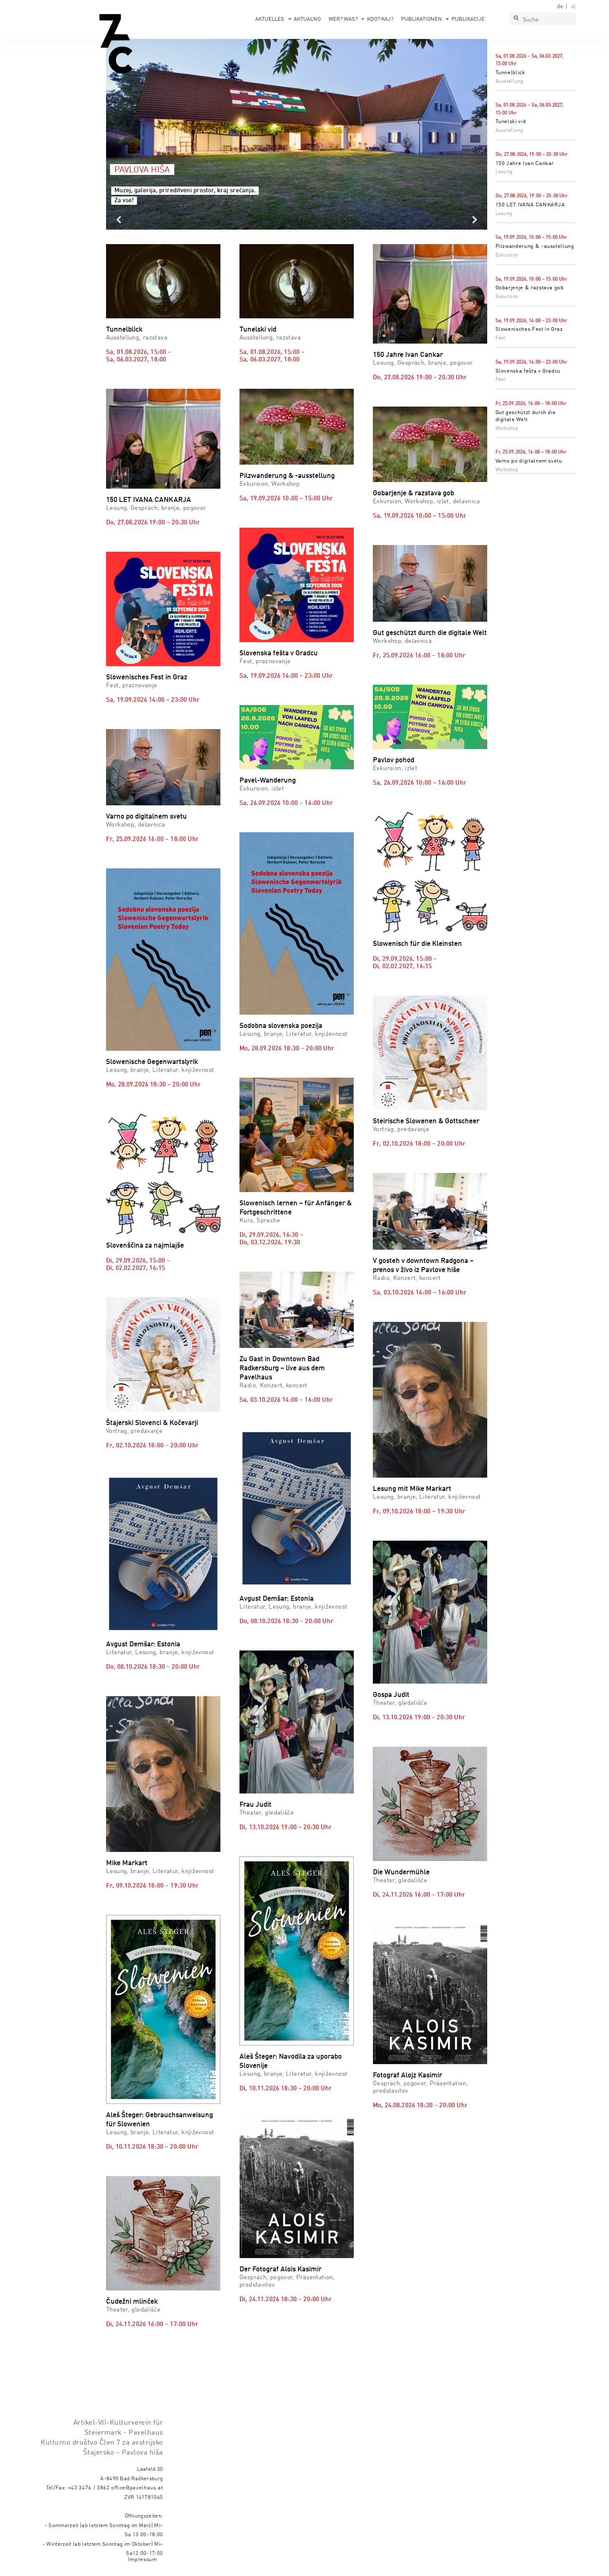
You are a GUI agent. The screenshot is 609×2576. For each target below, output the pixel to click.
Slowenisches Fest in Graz (529, 329)
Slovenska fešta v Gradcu (528, 371)
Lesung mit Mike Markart (412, 1489)
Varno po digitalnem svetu (529, 461)
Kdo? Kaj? (380, 19)
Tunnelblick (510, 73)
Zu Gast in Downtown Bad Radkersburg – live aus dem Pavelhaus (282, 1368)
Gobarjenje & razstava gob (530, 288)
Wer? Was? (343, 19)
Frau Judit (255, 1805)
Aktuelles (270, 19)
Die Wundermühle (401, 1872)
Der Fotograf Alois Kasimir (280, 2269)
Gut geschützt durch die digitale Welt (430, 633)
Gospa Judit (391, 1695)
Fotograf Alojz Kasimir (407, 2076)
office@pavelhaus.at (137, 2488)
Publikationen (422, 19)
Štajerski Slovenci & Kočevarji (152, 1423)
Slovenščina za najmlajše (145, 1246)
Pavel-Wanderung (268, 781)
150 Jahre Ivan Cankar (525, 164)
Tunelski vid (511, 122)
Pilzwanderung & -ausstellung (535, 246)
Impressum (143, 2560)
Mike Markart (127, 1863)
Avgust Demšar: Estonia (143, 1644)
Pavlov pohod (394, 760)
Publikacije (468, 19)
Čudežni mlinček (132, 2302)
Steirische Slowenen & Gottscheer (426, 1121)
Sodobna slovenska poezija (281, 1026)
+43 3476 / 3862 (89, 2488)
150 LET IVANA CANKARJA (530, 205)
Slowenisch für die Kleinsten (417, 944)
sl (573, 7)
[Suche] (516, 19)
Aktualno (307, 19)
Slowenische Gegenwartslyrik (152, 1062)
